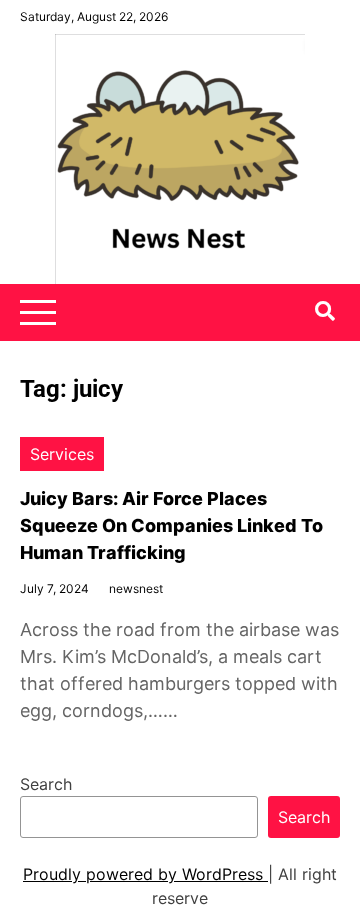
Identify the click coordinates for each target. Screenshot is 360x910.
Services (62, 454)
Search (46, 784)
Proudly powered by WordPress (145, 874)
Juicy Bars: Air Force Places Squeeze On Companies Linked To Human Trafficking (171, 525)
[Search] (325, 311)
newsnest (136, 588)
